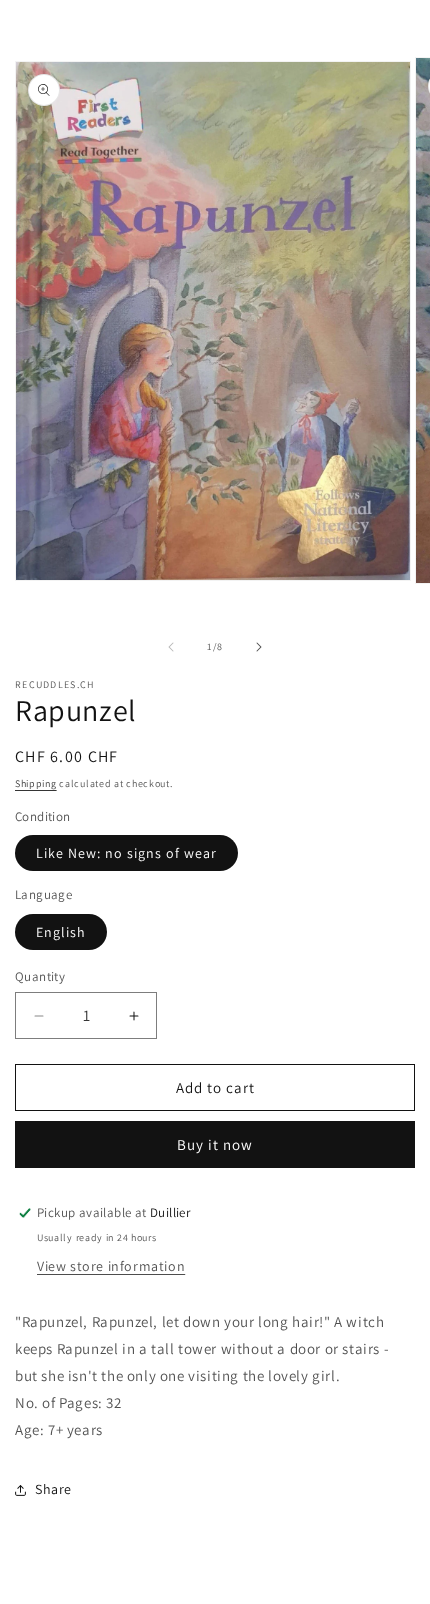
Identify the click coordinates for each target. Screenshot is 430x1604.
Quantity (40, 976)
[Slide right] (259, 647)
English (61, 932)
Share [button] (53, 1489)
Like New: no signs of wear (126, 853)
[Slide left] (171, 647)
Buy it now (215, 1144)
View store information (111, 1266)
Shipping (36, 783)
